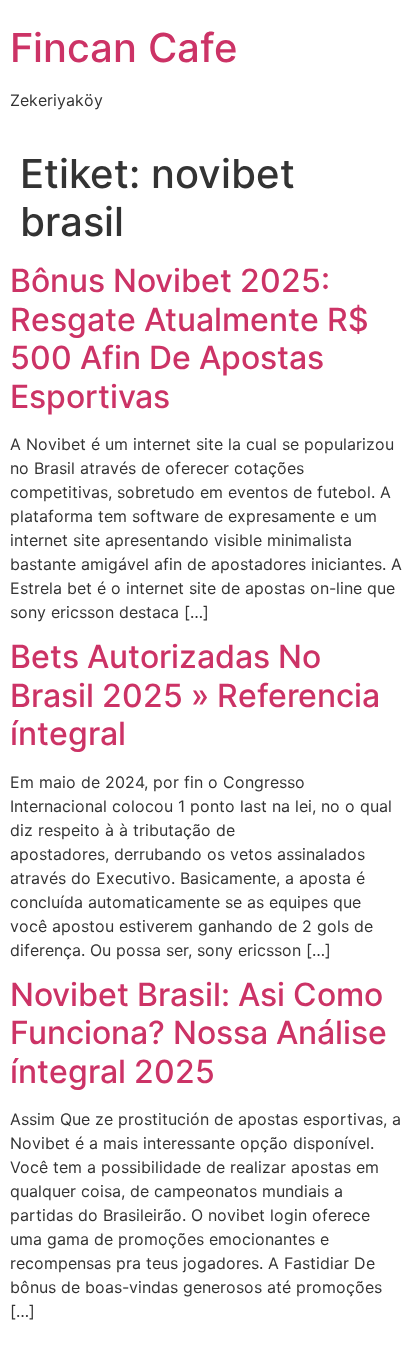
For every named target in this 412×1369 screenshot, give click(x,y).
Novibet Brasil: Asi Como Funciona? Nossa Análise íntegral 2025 (198, 1033)
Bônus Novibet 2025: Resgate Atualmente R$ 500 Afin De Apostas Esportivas (189, 338)
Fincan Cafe (124, 47)
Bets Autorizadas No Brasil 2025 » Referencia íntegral (195, 695)
